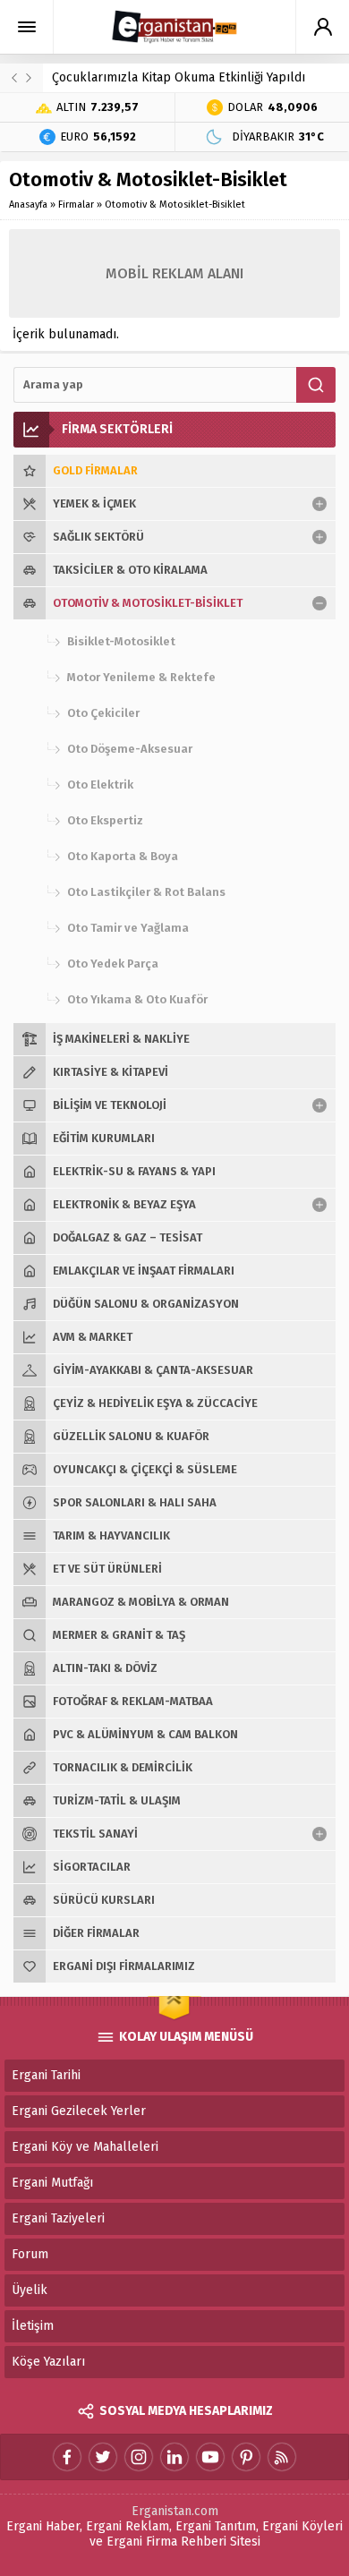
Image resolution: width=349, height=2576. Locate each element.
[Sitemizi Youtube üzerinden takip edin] (210, 2457)
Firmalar (76, 205)
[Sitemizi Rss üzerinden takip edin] (282, 2457)
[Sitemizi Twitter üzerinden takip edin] (103, 2457)
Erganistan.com (175, 2511)
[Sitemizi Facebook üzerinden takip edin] (67, 2457)
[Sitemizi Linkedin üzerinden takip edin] (174, 2457)
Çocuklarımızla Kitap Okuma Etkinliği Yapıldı (179, 77)
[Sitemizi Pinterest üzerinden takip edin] (246, 2457)
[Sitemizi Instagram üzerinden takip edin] (139, 2457)
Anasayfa (28, 205)
